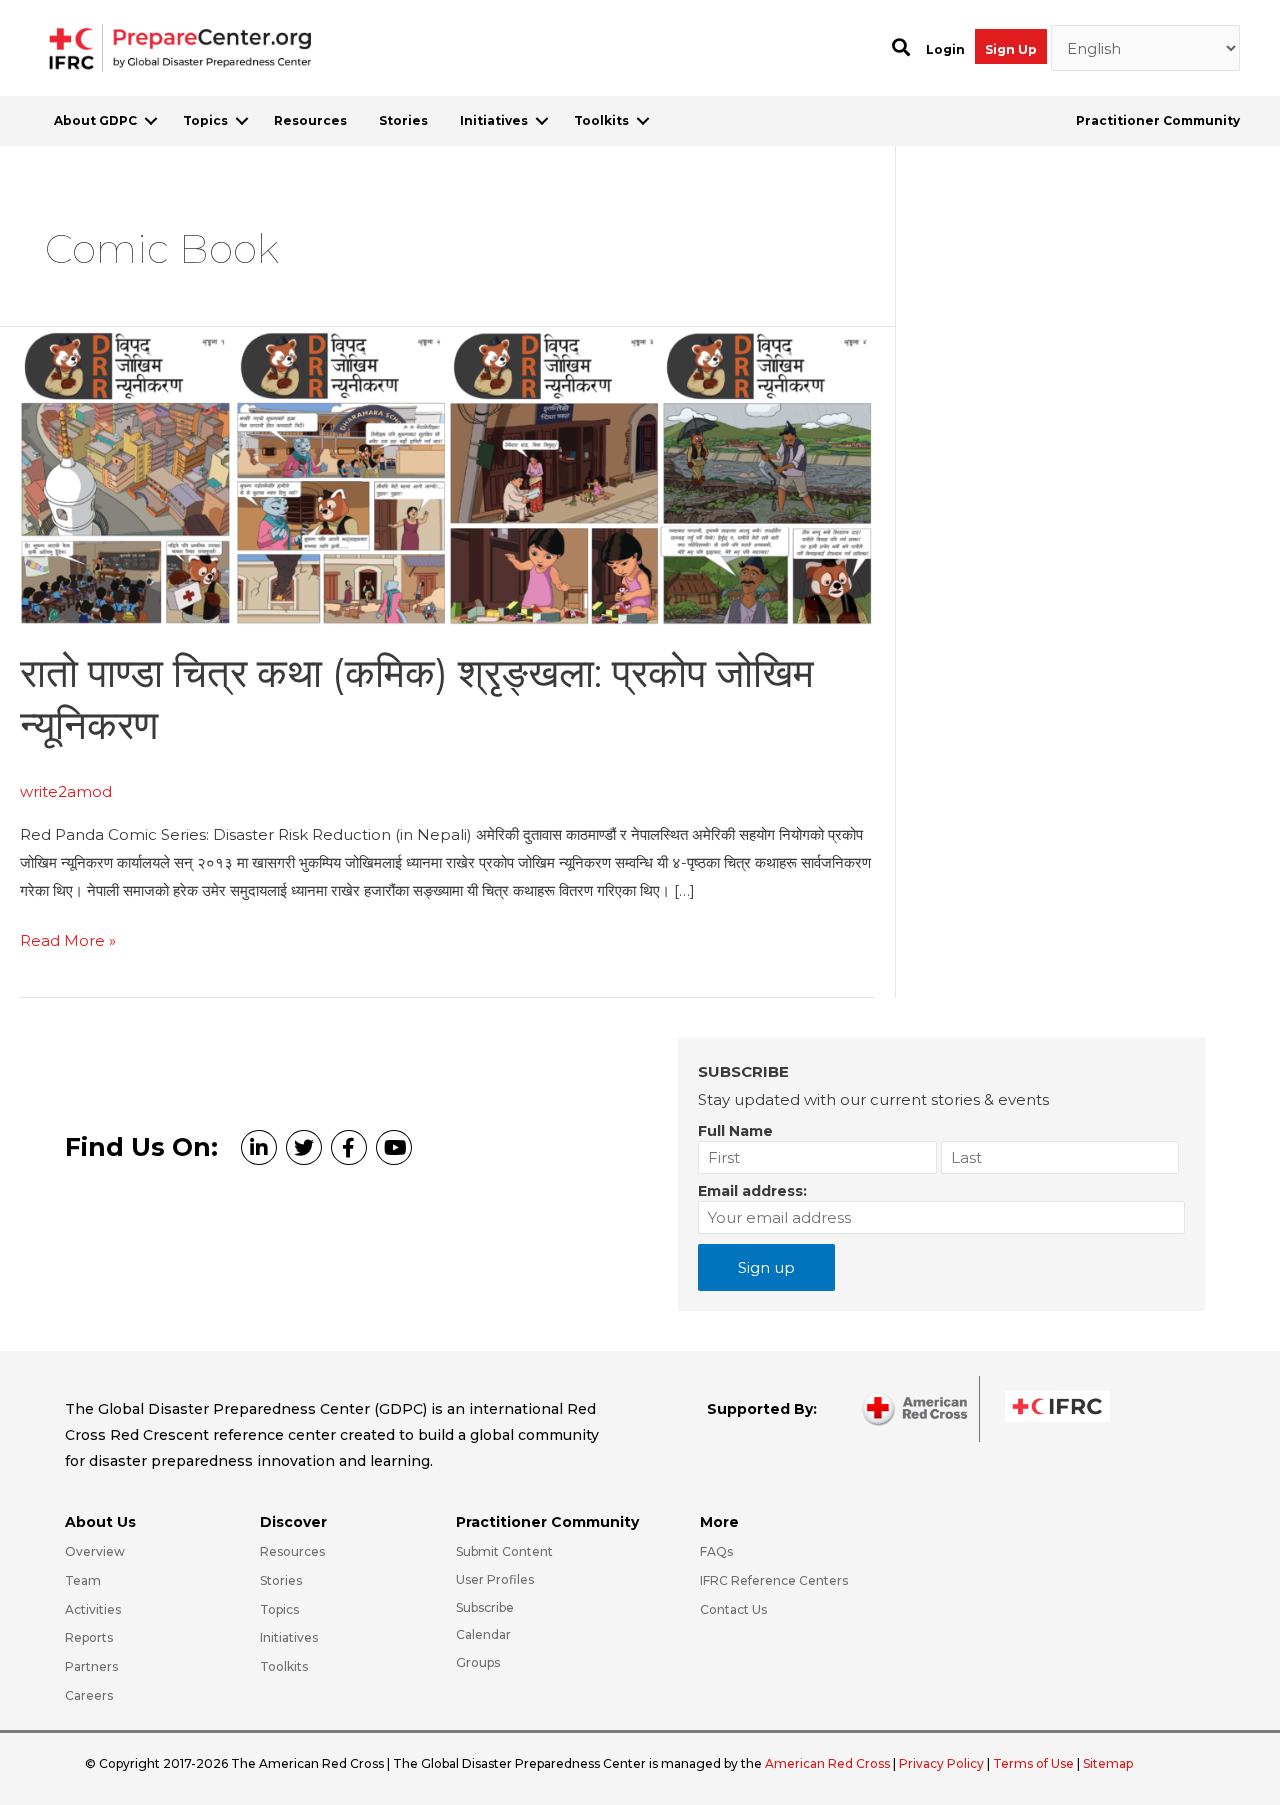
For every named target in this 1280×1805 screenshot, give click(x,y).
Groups (478, 1662)
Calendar (483, 1634)
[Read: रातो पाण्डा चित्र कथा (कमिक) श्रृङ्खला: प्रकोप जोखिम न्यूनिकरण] (447, 474)
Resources (310, 120)
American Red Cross (829, 1763)
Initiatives (494, 120)
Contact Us (733, 1609)
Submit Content (504, 1551)
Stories (403, 120)
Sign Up (1011, 49)
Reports (89, 1637)
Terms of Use (1033, 1763)
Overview (95, 1551)
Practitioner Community (1158, 120)
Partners (91, 1666)
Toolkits (601, 120)
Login (945, 49)
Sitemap (1108, 1763)
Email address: (752, 1191)
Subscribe (485, 1607)
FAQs (716, 1551)
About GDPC (95, 120)
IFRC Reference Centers (774, 1580)
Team (83, 1580)
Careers (89, 1695)
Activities (93, 1609)
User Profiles (495, 1579)
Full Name (735, 1131)
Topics (205, 120)
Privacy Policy (943, 1763)
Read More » (68, 942)
